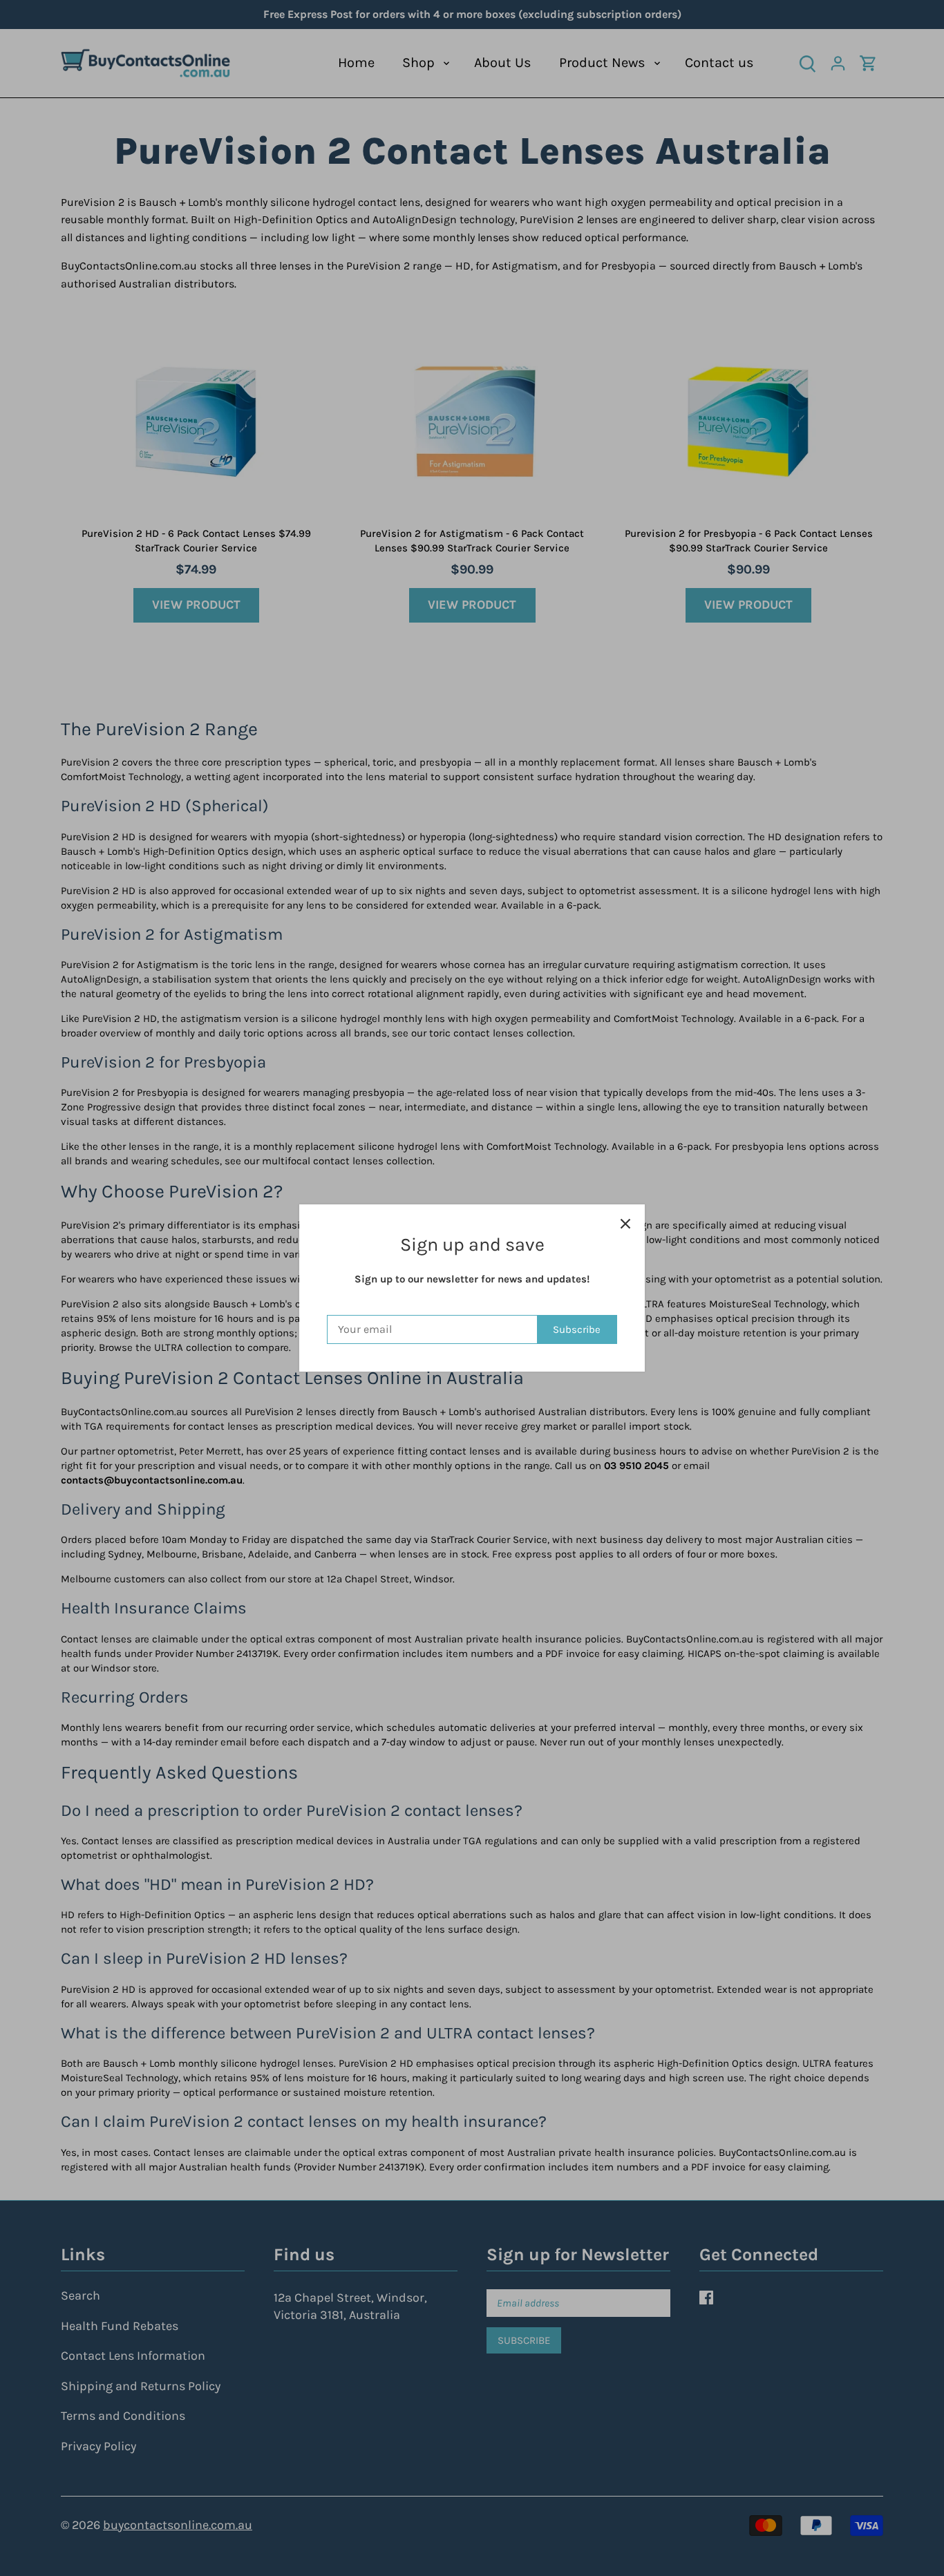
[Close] (625, 1224)
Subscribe (577, 1329)
